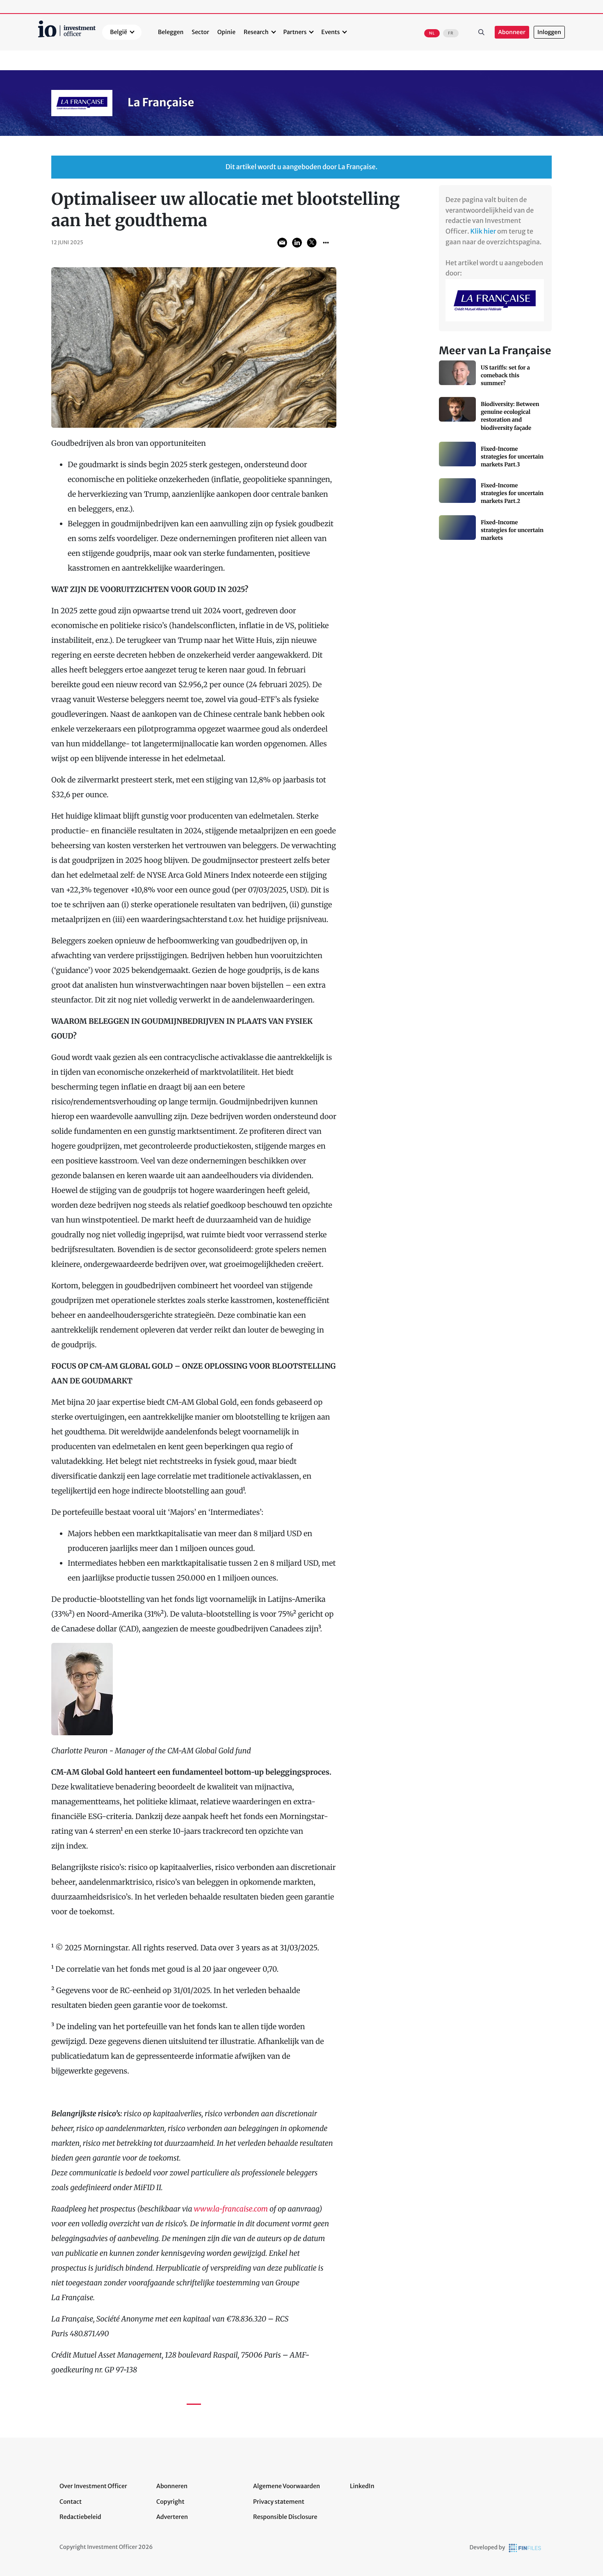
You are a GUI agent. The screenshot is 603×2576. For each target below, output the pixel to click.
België (119, 32)
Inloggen (549, 32)
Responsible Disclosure (285, 2517)
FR (451, 33)
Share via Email (282, 243)
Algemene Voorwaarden (287, 2486)
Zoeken (482, 32)
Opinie (226, 32)
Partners (295, 32)
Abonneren (172, 2486)
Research (256, 32)
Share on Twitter (312, 243)
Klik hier (483, 232)
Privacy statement (279, 2502)
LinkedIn (362, 2486)
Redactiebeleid (80, 2517)
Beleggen (171, 32)
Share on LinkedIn (297, 243)
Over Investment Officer (93, 2486)
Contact (71, 2502)
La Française (161, 103)
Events (330, 32)
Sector (200, 32)
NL (432, 33)
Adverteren (172, 2517)
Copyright (170, 2502)
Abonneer (512, 32)
